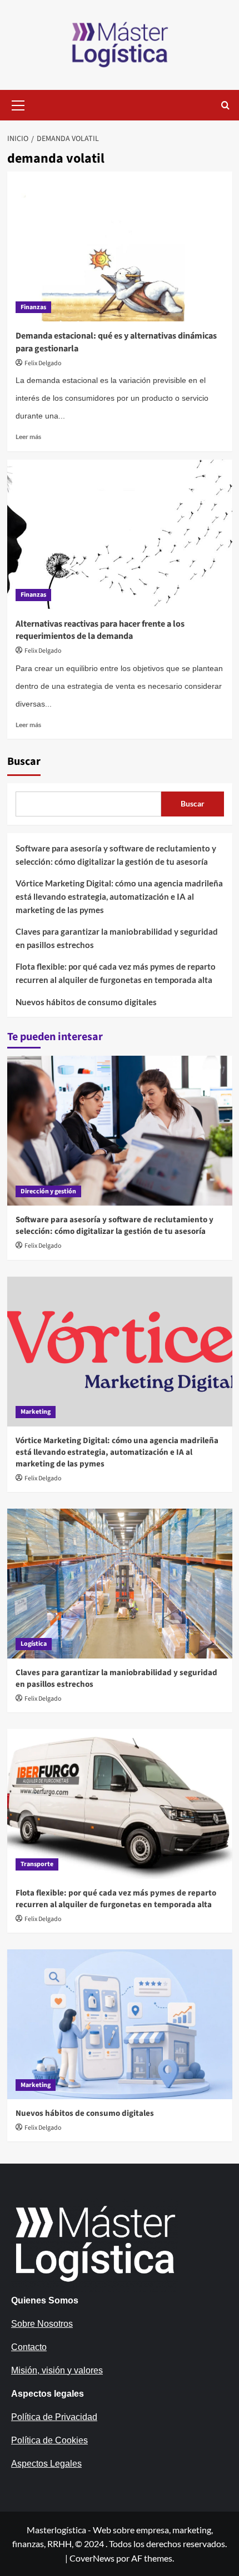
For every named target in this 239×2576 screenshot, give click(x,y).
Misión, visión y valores (57, 2370)
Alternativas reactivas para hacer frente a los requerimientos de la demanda (100, 630)
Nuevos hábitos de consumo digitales (86, 1002)
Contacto (29, 2347)
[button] (18, 104)
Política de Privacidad (54, 2417)
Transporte (37, 1864)
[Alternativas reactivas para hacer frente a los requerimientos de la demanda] (120, 535)
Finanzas (33, 307)
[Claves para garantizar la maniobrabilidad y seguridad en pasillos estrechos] (120, 1584)
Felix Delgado (43, 363)
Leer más (28, 437)
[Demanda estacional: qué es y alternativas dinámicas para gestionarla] (120, 246)
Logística (34, 1644)
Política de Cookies (49, 2440)
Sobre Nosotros (42, 2324)
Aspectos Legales (46, 2464)
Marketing (36, 1412)
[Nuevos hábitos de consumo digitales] (120, 2024)
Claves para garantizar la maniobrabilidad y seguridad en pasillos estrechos (117, 938)
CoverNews (92, 2558)
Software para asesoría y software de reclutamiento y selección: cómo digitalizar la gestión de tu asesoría (116, 855)
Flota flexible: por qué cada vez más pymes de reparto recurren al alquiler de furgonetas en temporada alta (116, 973)
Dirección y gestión (48, 1191)
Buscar (24, 762)
